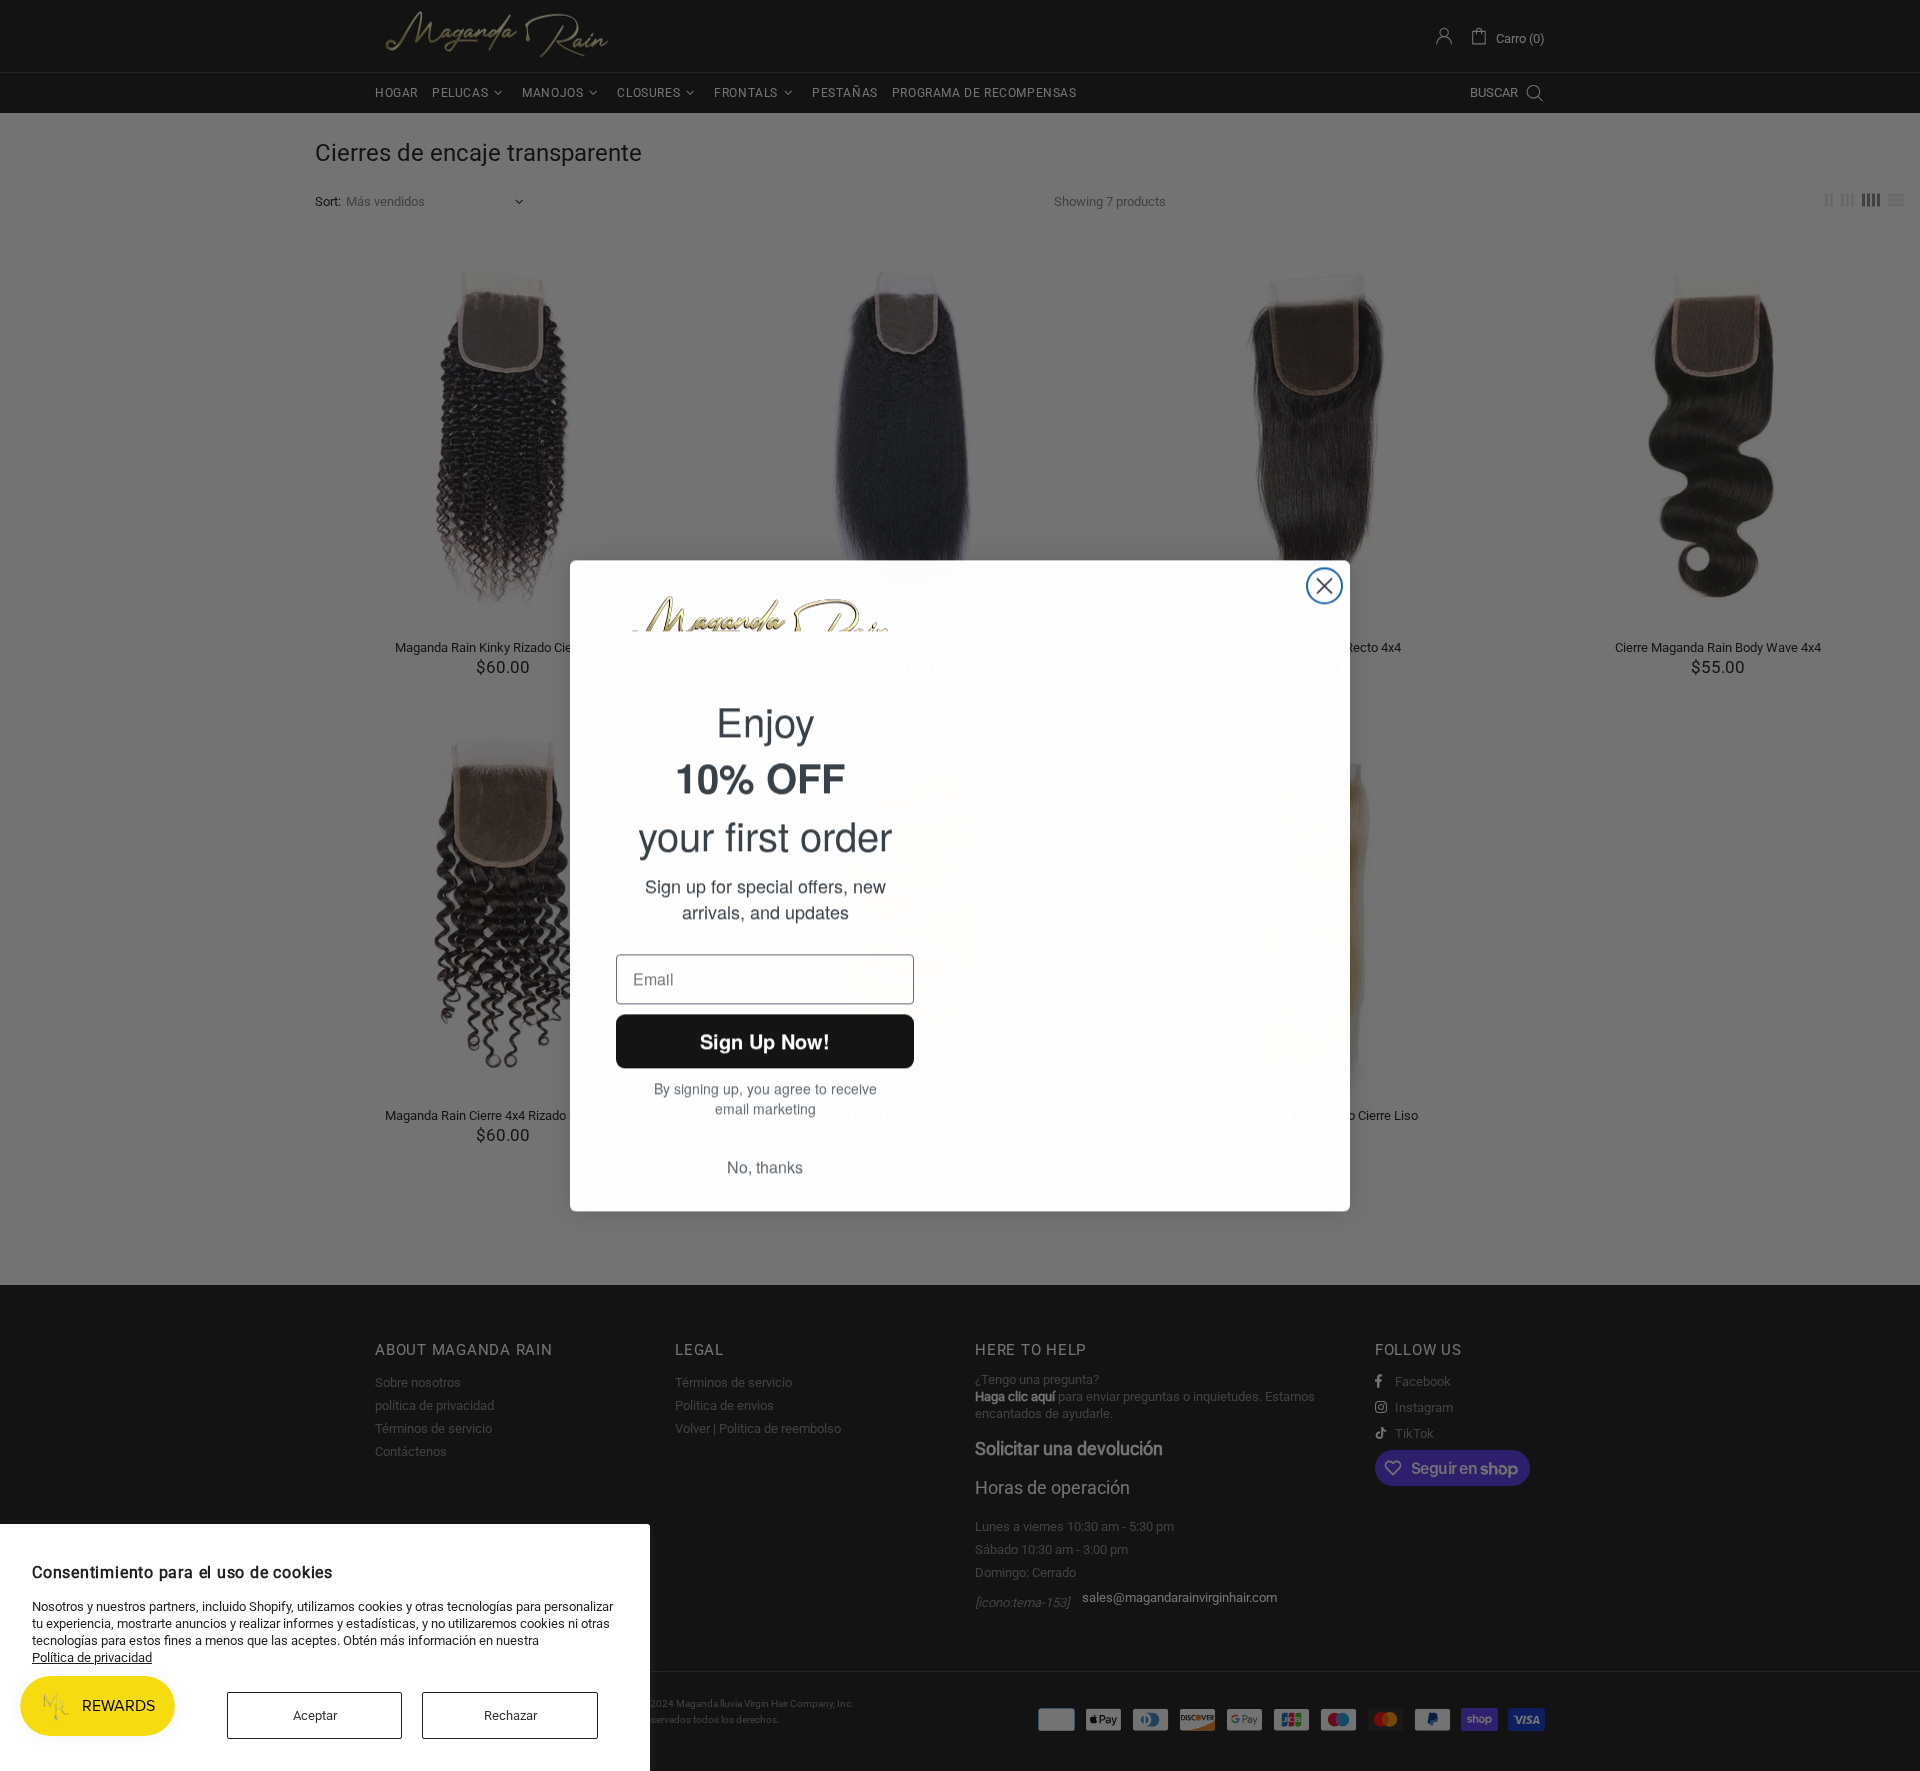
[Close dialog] (1324, 579)
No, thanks (765, 1173)
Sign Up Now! (765, 1045)
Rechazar (510, 1715)
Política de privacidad (92, 1657)
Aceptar (315, 1715)
